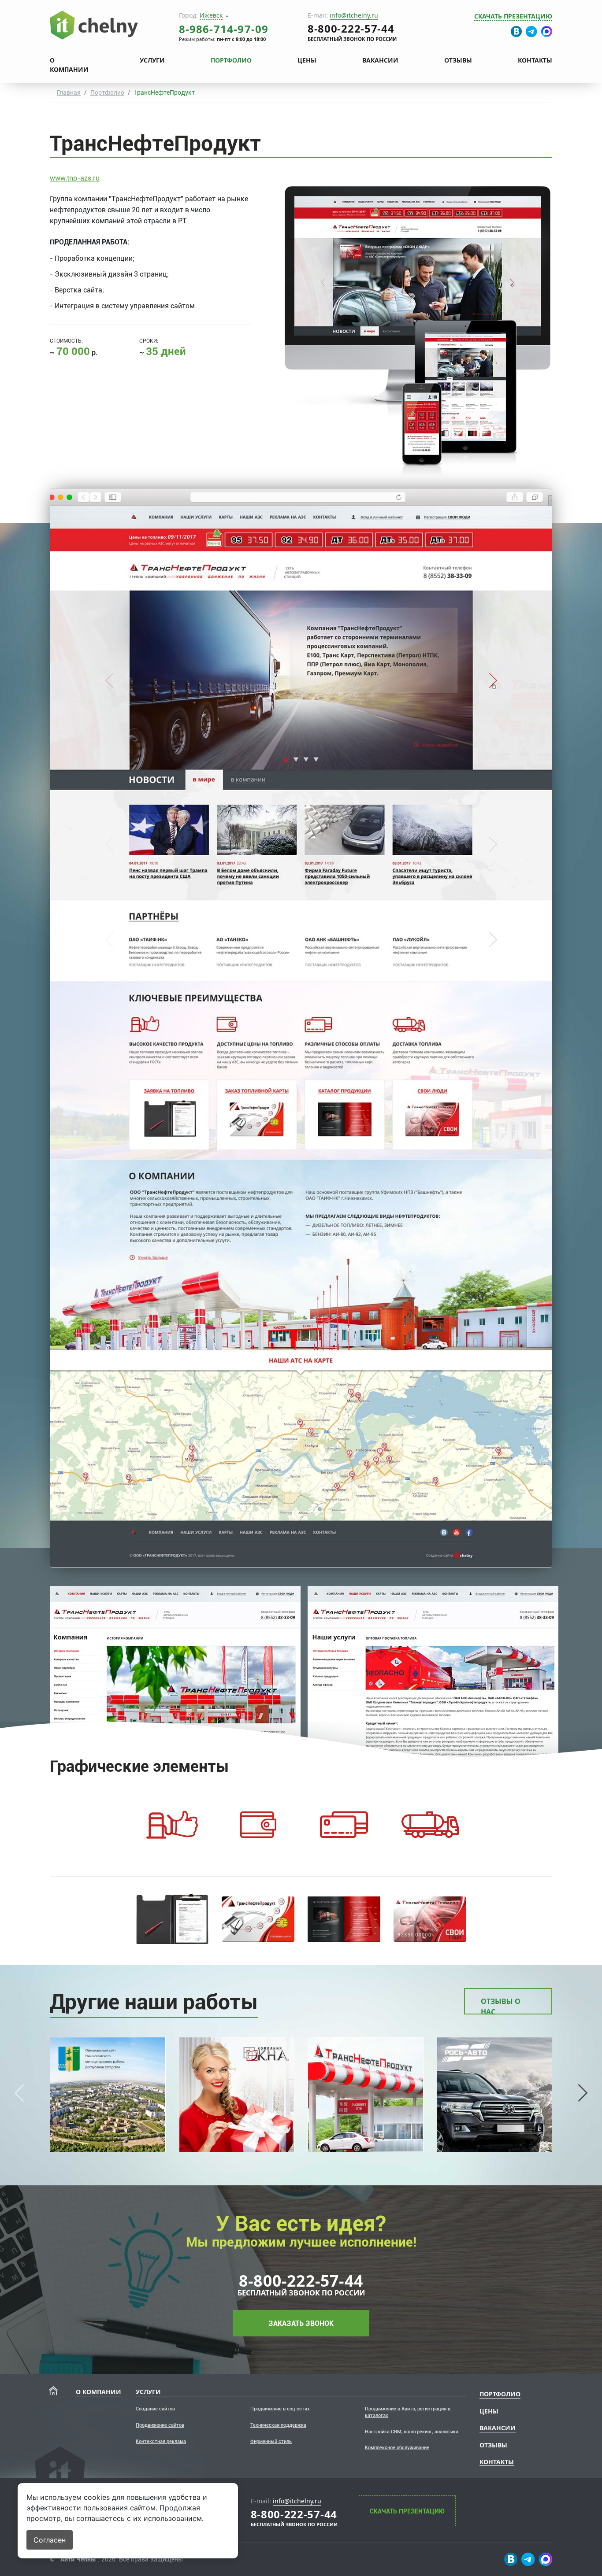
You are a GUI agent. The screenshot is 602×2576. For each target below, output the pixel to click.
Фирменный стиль (271, 2441)
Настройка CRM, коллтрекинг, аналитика (412, 2432)
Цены (307, 60)
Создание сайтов (155, 2409)
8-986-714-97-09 (224, 29)
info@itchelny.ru (354, 15)
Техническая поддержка (278, 2425)
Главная (69, 92)
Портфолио (231, 60)
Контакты (535, 60)
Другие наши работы (154, 2002)
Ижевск (211, 15)
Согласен (50, 2540)
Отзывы (458, 60)
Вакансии (380, 60)
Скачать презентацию (513, 16)
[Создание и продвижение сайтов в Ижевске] (94, 24)
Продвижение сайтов (160, 2425)
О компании (69, 65)
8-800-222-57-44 (301, 2280)
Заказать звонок (301, 2323)
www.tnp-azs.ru (75, 178)
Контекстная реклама (161, 2441)
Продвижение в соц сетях (280, 2409)
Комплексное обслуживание (397, 2448)
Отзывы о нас (501, 2005)
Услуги (152, 60)
